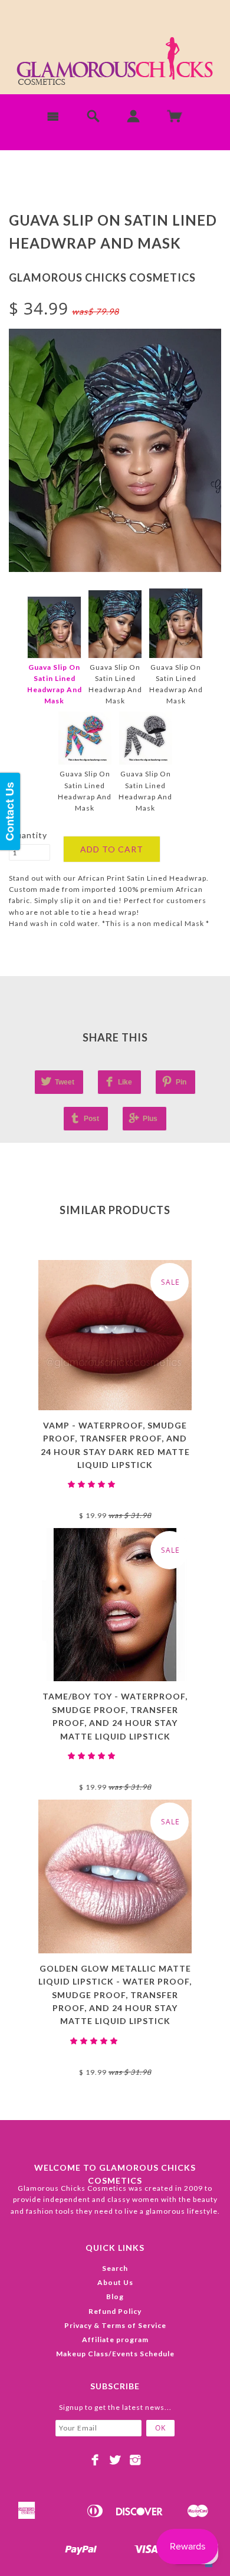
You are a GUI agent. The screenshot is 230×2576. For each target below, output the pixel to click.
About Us (115, 2282)
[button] (93, 1484)
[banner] (115, 65)
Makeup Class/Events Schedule (115, 2354)
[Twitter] (115, 2460)
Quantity (28, 835)
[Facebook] (95, 2460)
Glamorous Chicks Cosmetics (102, 277)
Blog (115, 2296)
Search (115, 2268)
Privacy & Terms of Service (115, 2325)
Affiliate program (115, 2339)
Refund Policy (115, 2311)
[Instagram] (135, 2460)
